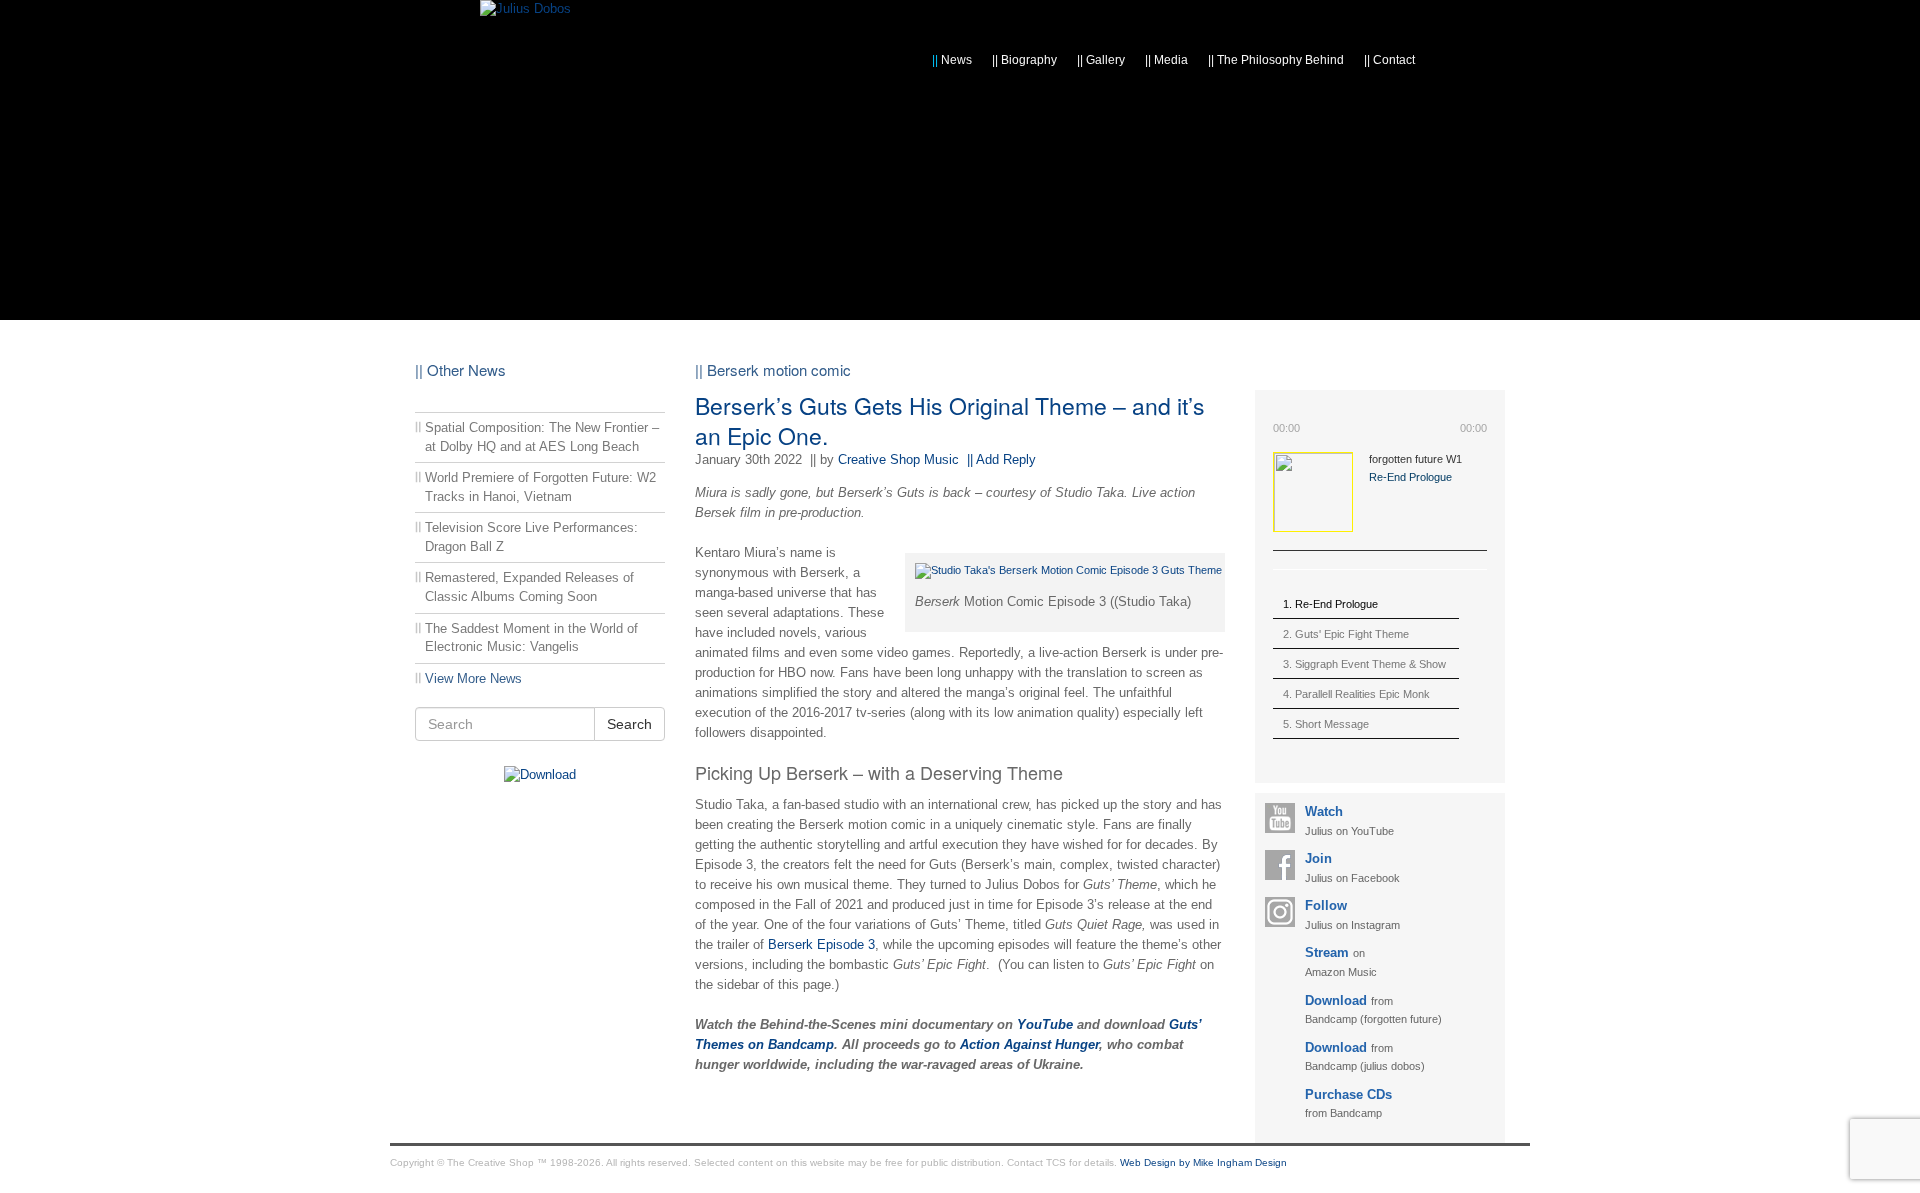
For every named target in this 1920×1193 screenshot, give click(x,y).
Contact (1389, 60)
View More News (473, 678)
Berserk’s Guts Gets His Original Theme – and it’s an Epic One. (950, 420)
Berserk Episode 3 (821, 944)
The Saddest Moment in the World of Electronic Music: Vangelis (531, 638)
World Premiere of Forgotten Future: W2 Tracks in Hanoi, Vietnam (540, 487)
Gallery (1101, 60)
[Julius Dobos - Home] (525, 8)
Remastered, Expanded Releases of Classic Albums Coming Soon (529, 587)
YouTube (1045, 1024)
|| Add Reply (1001, 459)
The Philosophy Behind (1276, 60)
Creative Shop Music (898, 459)
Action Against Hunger (1029, 1044)
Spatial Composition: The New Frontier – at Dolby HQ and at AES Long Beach (542, 437)
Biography (1024, 60)
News (952, 60)
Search (629, 724)
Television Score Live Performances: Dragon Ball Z (531, 537)
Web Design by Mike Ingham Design (1203, 1162)
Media (1166, 60)
